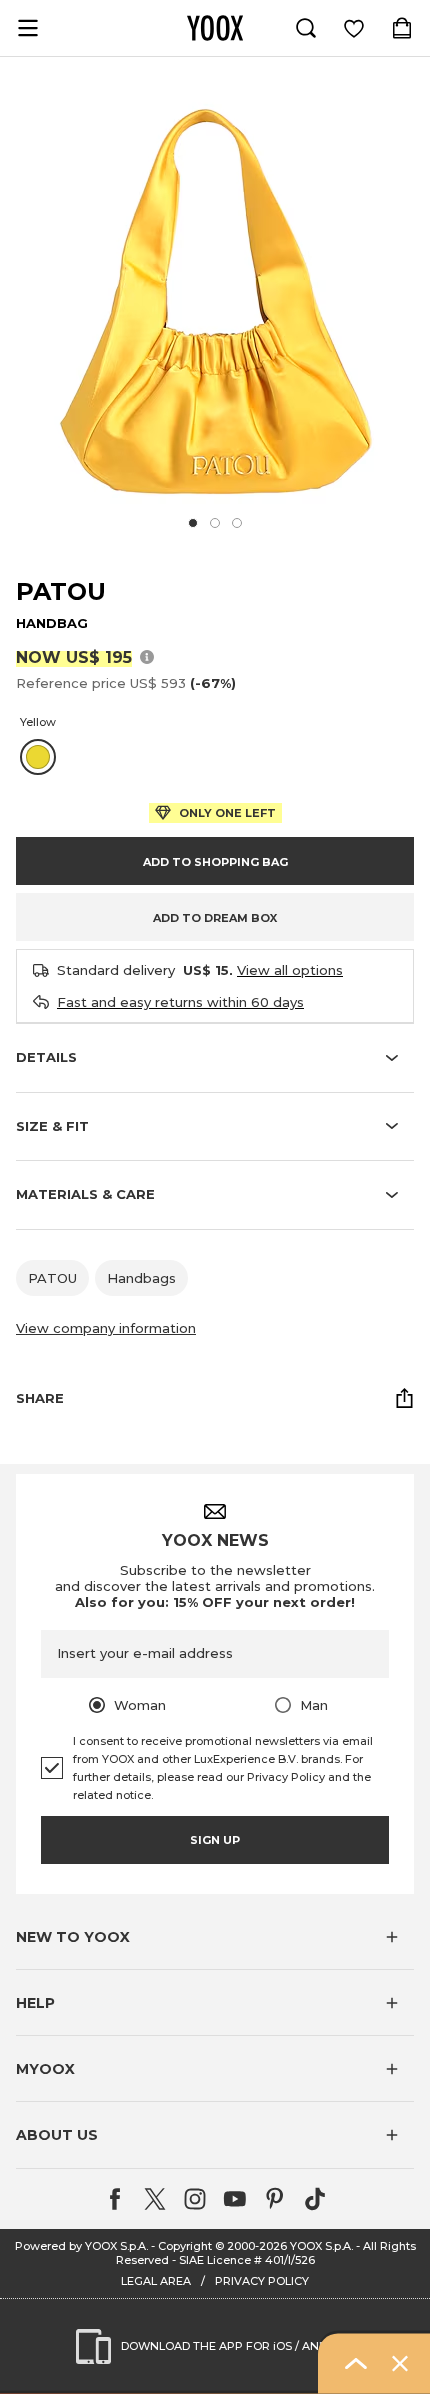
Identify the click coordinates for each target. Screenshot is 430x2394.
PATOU (61, 591)
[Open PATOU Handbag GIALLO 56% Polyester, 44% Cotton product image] (215, 301)
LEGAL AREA (156, 2281)
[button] (215, 1937)
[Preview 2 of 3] (215, 523)
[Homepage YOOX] (215, 28)
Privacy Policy (286, 1777)
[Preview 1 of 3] (193, 523)
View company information (106, 1328)
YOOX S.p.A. (321, 2246)
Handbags (141, 1278)
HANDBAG (52, 623)
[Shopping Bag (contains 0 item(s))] (402, 28)
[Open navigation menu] (28, 28)
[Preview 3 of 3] (237, 523)
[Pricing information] (147, 656)
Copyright (185, 2246)
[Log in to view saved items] (354, 28)
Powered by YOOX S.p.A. (81, 2246)
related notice (112, 1795)
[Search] (306, 28)
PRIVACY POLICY (262, 2281)
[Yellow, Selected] (38, 757)
